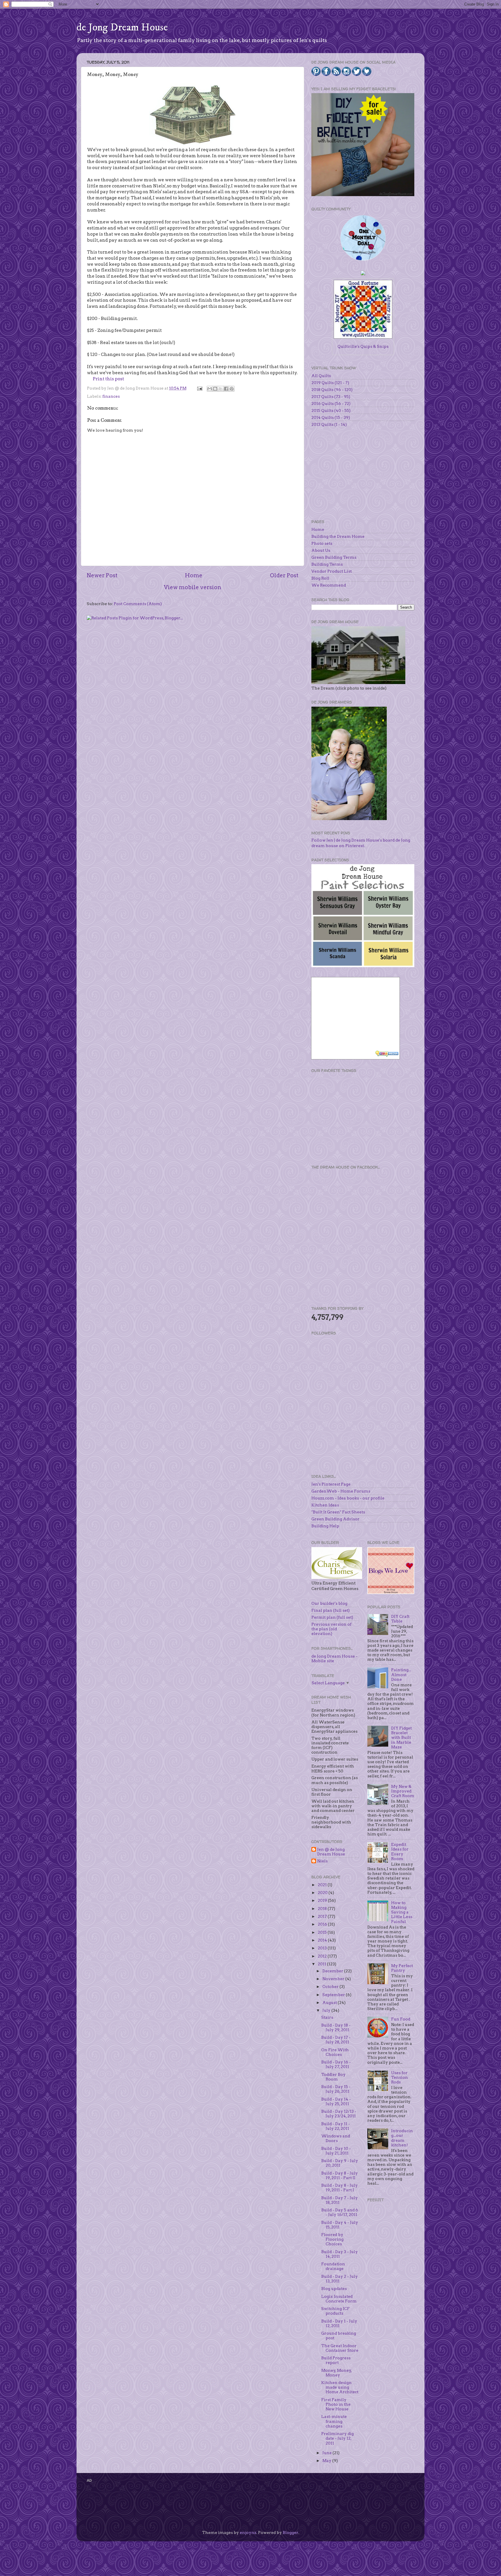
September (334, 1995)
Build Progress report (336, 2360)
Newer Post (102, 575)
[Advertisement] (355, 1118)
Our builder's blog (329, 1603)
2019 (323, 1900)
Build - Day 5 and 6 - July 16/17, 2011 (340, 2212)
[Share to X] (221, 389)
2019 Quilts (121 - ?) (330, 383)
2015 (323, 1932)
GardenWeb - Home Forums (341, 1491)
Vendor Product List (332, 571)
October (331, 1987)
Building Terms (327, 564)
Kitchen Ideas (325, 1505)
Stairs (327, 2017)
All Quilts (321, 376)
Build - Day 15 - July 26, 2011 (336, 2089)
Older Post (284, 575)
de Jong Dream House (122, 27)
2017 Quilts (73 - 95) (331, 397)
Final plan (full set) (331, 1610)
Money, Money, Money (337, 2373)
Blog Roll (320, 578)
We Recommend (329, 585)
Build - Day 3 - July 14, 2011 (340, 2254)
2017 (323, 1916)
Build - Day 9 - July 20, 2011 (340, 2163)
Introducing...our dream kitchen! (402, 2138)
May (327, 2461)
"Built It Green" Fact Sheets (338, 1512)
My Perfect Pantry (402, 1968)
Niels (322, 1861)
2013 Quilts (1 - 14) (329, 424)
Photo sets (322, 543)
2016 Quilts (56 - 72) (331, 404)
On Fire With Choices (335, 2052)
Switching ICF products (335, 2311)
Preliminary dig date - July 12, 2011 (337, 2438)
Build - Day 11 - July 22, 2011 (336, 2126)
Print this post (108, 379)
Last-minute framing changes (334, 2421)
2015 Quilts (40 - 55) (331, 410)
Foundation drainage (333, 2266)
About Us (321, 550)
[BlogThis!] (215, 389)
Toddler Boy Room (333, 2077)
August (330, 2002)
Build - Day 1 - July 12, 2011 (339, 2323)
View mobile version (193, 587)
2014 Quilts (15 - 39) (331, 417)
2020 (323, 1893)
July (327, 2010)
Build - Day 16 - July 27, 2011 (336, 2064)
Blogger (291, 2532)
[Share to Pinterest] (232, 389)
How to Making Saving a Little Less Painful (402, 1912)
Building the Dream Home (338, 536)
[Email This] (210, 389)
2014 (323, 1940)
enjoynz (248, 2532)
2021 (323, 1885)
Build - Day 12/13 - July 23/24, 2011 (339, 2114)
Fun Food (401, 2019)
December (333, 1971)
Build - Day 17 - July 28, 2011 (336, 2040)
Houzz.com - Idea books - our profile (348, 1498)
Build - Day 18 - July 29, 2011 (336, 2027)
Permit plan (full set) (332, 1617)
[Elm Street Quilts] (363, 261)
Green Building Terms (334, 557)
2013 (323, 1948)
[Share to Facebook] (226, 389)
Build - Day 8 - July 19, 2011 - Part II (340, 2175)
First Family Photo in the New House (336, 2404)
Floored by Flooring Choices (332, 2239)
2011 (322, 1964)
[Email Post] (199, 388)
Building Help (325, 1526)
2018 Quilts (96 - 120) (332, 390)
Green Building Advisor (335, 1519)
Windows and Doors (336, 2138)
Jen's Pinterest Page (331, 1484)
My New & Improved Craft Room (403, 1791)
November (334, 1979)
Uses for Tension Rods (400, 2077)
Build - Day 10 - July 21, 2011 (336, 2151)
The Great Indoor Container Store (340, 2348)
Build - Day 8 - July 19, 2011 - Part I (340, 2188)
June (327, 2453)
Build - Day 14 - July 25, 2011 (336, 2101)
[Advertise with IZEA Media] (387, 1054)
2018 (323, 1909)
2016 (323, 1924)
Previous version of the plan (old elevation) (331, 1629)
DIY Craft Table (400, 1619)
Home (194, 575)
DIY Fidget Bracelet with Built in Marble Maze (401, 1737)
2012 (323, 1956)
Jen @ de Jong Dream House (331, 1852)
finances (111, 396)
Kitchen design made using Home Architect (340, 2387)
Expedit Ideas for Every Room (400, 1851)
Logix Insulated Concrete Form (339, 2299)
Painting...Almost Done (401, 1674)
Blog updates (334, 2289)
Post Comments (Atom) (138, 604)
